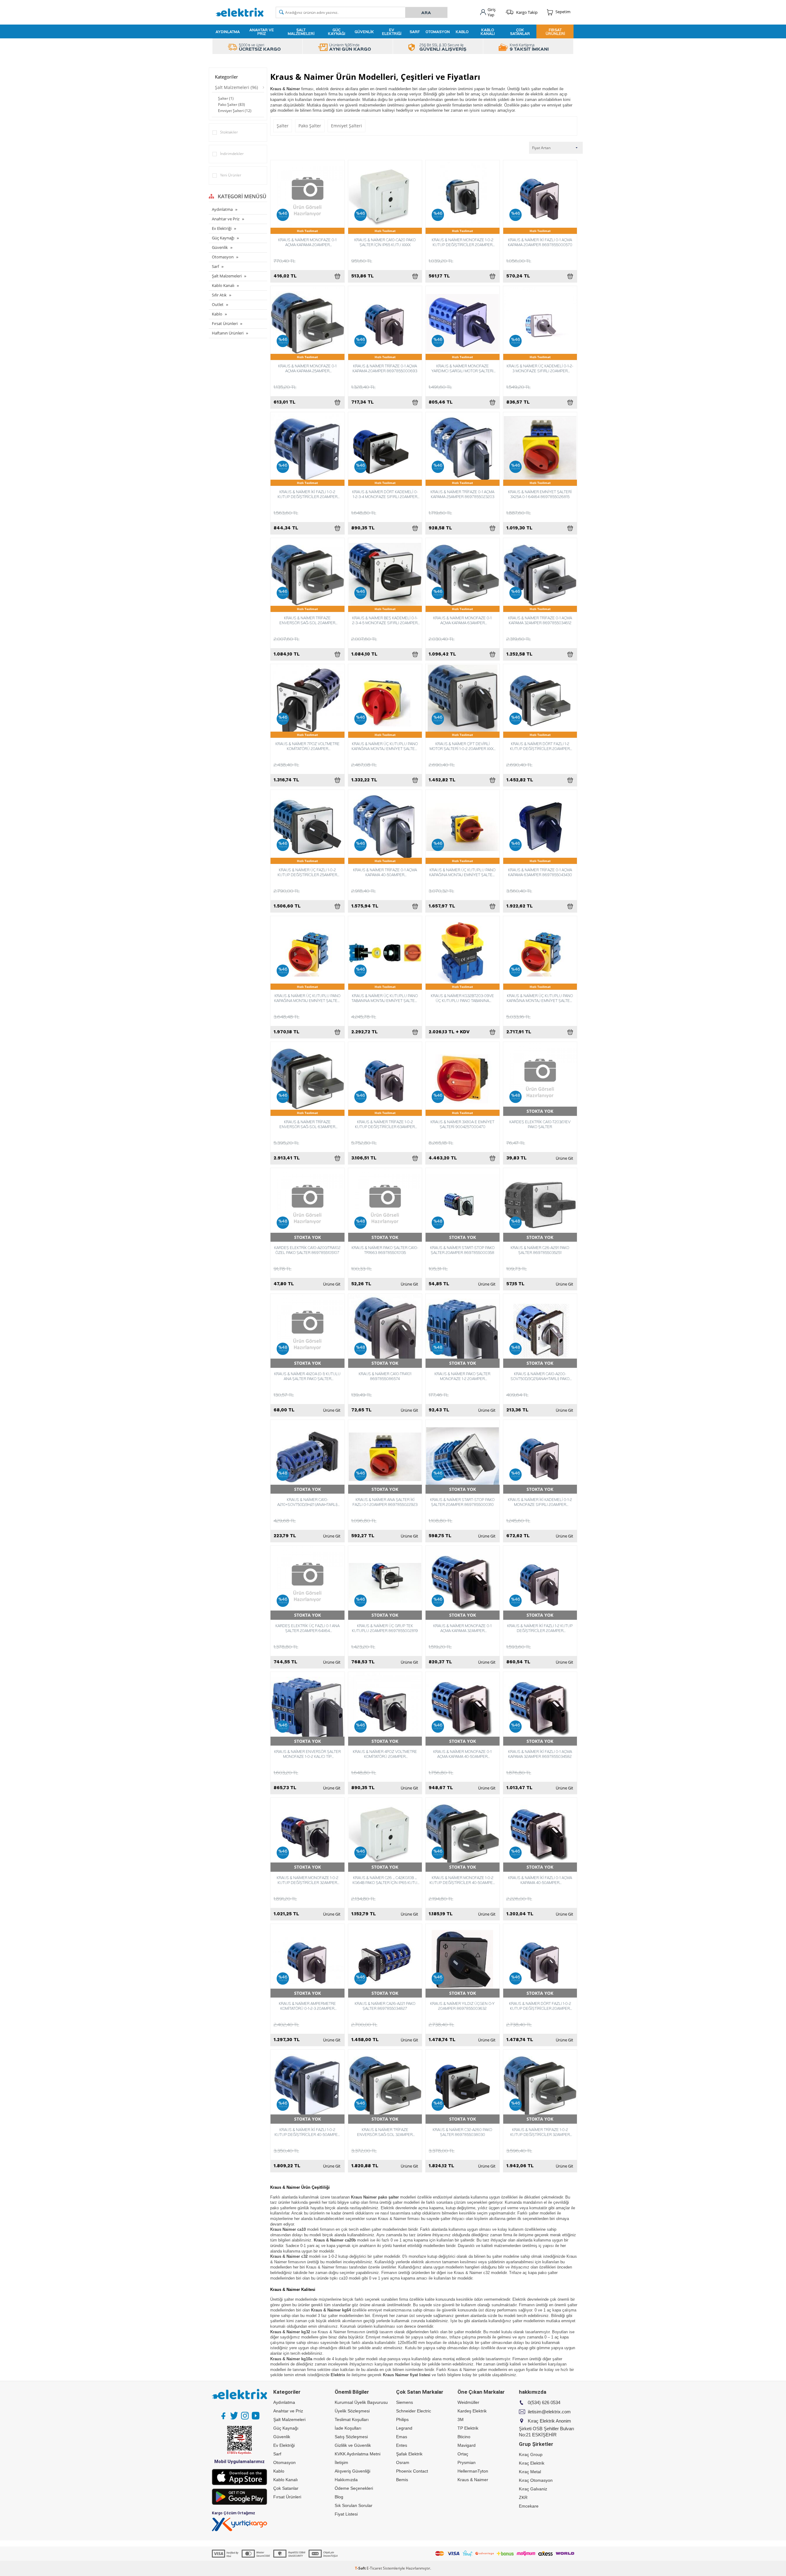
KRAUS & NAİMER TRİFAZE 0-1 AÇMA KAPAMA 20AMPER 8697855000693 (385, 368)
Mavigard (467, 2445)
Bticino (464, 2437)
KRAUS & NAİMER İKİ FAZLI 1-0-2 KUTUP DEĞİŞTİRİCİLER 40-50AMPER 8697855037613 (307, 2132)
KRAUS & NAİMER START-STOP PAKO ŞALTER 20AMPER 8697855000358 (462, 1250)
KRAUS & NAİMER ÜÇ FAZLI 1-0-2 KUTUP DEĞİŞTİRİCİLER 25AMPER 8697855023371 (307, 872)
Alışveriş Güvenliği (352, 2471)
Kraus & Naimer (473, 2480)
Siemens (405, 2402)
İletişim (341, 2462)
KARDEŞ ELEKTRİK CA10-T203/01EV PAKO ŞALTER (540, 1124)
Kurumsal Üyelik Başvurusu (361, 2402)
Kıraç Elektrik (532, 2463)
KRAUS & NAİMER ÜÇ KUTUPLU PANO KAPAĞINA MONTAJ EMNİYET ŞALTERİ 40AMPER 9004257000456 (307, 998)
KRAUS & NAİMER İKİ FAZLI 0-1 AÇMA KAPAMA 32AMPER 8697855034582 (540, 1754)
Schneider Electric (414, 2411)
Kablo (462, 32)
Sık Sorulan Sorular (354, 2505)
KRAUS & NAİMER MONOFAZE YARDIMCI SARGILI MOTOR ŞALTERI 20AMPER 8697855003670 (462, 368)
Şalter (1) (226, 98)
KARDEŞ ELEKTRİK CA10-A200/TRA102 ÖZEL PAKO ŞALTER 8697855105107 (307, 1250)
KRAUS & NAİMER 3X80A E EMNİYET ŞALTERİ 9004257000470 (462, 1124)
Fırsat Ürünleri (555, 32)
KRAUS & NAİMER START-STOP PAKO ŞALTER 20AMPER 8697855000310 (462, 1502)
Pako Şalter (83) (232, 104)
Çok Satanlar (520, 32)
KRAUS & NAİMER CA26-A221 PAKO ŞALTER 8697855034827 (385, 2006)
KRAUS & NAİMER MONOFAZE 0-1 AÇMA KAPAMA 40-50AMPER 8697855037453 (462, 1754)
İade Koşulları (348, 2428)
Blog (339, 2497)
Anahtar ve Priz (262, 32)
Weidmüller (468, 2402)
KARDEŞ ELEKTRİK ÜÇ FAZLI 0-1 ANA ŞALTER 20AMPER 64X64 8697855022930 (307, 1628)
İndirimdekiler (232, 154)
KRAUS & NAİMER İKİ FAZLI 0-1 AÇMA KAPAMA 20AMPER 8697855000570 (540, 242)
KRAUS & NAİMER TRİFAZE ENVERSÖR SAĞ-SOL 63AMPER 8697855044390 (307, 1124)
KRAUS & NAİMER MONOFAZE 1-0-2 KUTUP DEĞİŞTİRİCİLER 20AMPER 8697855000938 (463, 242)
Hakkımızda (346, 2480)
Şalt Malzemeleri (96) (236, 87)
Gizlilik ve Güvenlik (353, 2445)
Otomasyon (438, 32)
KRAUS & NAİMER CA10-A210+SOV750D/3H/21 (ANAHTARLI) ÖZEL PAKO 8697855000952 (307, 1502)
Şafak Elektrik (409, 2454)
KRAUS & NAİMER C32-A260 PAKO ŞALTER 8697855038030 (462, 2132)
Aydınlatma (228, 32)
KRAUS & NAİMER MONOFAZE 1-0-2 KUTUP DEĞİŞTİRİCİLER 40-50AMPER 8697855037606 (462, 1880)
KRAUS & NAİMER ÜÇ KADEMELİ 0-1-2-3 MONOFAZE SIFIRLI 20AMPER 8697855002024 (540, 368)
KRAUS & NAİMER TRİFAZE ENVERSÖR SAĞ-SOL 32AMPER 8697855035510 (385, 2132)
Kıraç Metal (530, 2472)
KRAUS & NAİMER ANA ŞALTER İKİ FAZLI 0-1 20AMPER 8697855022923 (385, 1502)
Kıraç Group (531, 2454)
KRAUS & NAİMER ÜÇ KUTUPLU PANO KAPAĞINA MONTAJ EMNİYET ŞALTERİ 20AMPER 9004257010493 (385, 746)
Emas (402, 2437)
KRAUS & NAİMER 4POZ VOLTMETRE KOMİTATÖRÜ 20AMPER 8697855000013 (385, 1754)
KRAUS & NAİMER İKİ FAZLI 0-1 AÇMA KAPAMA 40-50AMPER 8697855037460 (540, 1880)
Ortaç (463, 2454)
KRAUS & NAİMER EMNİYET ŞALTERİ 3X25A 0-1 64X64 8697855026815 (540, 494)
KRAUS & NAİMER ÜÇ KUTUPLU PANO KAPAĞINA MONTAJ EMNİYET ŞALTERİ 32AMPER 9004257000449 (463, 872)
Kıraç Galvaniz (533, 2489)
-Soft (361, 2568)
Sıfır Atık (219, 295)
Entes (402, 2445)
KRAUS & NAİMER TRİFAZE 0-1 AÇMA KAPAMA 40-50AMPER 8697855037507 (385, 872)
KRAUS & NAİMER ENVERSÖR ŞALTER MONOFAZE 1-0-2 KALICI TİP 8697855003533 (307, 1754)
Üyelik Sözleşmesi (352, 2411)
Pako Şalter (310, 126)
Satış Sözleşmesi (351, 2437)
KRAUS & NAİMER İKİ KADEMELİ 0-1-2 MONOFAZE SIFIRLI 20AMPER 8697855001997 (540, 1502)
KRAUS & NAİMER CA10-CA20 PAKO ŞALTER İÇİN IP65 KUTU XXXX (385, 242)
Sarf (415, 32)
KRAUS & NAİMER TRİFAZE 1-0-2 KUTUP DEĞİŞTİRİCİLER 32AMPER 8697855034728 (540, 2132)
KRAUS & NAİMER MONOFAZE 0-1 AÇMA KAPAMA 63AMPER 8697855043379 (462, 620)
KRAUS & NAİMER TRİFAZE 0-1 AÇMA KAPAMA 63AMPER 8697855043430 (540, 872)
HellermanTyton (473, 2471)
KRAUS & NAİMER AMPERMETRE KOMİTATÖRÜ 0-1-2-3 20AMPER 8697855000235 (307, 2006)
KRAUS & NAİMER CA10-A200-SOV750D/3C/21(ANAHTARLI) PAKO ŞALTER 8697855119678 (540, 1376)
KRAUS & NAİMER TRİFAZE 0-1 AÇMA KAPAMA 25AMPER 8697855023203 (462, 494)
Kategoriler (226, 77)
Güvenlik (364, 32)
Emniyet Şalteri (346, 126)
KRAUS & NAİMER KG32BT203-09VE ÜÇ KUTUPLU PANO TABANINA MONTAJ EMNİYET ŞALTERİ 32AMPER (462, 998)
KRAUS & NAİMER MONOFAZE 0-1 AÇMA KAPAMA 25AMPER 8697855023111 (307, 368)
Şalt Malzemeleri (301, 32)
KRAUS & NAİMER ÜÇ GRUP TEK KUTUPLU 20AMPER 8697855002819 (385, 1628)
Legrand (404, 2428)
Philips (402, 2419)
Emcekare (529, 2506)
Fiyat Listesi (346, 2514)
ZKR (523, 2497)
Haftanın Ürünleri (228, 333)
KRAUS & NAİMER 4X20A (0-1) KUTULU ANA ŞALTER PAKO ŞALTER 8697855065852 (307, 1376)
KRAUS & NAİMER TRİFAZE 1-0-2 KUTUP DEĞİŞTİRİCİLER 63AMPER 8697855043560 (385, 1124)
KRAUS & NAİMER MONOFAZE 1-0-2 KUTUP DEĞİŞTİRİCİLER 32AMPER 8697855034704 (307, 1880)
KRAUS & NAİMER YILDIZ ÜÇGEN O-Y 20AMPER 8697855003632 (462, 2006)
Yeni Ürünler (231, 175)
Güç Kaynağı (337, 32)
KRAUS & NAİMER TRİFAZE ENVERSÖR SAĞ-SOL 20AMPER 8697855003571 (307, 620)
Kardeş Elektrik (472, 2411)
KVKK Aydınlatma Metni (358, 2454)
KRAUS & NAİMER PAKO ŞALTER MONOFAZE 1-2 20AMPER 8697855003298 (462, 1376)
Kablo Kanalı (488, 32)
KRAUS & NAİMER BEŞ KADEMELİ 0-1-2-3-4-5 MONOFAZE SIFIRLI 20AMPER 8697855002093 (385, 620)
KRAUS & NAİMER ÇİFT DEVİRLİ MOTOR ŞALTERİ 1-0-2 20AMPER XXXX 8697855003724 (463, 746)
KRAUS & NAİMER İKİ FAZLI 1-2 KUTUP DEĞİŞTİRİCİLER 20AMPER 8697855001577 (540, 1628)
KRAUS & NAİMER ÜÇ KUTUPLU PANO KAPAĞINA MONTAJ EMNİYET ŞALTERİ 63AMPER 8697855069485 (540, 998)
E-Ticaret (374, 2568)
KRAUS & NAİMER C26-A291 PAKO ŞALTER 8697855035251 (540, 1250)
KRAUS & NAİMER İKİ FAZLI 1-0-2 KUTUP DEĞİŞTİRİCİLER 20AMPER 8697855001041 (307, 494)
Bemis (402, 2480)
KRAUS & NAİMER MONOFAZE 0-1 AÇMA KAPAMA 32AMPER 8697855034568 (462, 1628)
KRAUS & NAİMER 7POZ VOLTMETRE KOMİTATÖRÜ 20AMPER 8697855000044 (307, 746)
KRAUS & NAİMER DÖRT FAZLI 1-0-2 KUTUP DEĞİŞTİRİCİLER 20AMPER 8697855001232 (540, 2006)
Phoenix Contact (412, 2471)
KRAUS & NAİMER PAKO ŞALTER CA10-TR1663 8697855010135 (385, 1250)
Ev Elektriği (392, 32)
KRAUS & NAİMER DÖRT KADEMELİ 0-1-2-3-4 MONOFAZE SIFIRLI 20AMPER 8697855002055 (385, 494)
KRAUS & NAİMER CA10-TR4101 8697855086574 (385, 1376)
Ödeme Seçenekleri (354, 2488)
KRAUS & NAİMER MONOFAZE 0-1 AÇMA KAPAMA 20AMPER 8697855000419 (307, 242)
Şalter (283, 126)
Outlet (218, 304)
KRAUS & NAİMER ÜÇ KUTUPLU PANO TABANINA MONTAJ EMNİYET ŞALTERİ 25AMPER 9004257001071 (385, 998)
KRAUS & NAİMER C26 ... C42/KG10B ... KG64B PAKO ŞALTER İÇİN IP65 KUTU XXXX (385, 1880)
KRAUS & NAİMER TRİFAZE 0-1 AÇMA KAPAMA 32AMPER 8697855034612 (540, 620)
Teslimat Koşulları (352, 2419)
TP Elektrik (468, 2428)
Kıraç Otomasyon (536, 2480)
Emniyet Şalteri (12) (235, 111)
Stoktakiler (229, 132)
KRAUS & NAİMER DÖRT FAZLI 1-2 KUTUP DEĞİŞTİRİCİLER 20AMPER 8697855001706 (540, 746)
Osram (403, 2462)
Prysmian (467, 2462)
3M (461, 2419)
